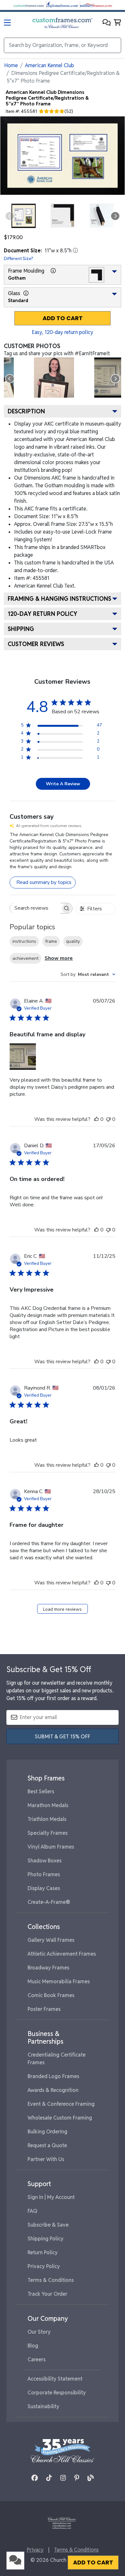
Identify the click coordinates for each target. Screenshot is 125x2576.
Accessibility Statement (55, 2379)
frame (51, 941)
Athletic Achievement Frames (62, 1954)
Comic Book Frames (51, 1995)
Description (26, 411)
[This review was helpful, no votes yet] (96, 1119)
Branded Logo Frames (53, 2076)
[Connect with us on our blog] (91, 2478)
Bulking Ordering (47, 2132)
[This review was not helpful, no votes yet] (108, 1119)
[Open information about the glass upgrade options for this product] (26, 293)
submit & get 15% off (63, 1737)
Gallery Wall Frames (51, 1940)
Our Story (39, 2332)
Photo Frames (44, 1874)
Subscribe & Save (48, 2225)
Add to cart (63, 318)
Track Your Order (47, 2294)
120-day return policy (42, 614)
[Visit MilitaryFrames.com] (96, 5)
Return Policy (43, 2252)
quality (73, 941)
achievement (25, 958)
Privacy (35, 2550)
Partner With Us (46, 2159)
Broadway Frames (48, 1968)
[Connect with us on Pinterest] (77, 2478)
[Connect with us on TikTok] (49, 2478)
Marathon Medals (48, 1805)
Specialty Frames (48, 1833)
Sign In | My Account (51, 2197)
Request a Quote (47, 2145)
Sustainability (43, 2406)
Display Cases (44, 1888)
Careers (37, 2360)
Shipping (21, 629)
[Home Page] (62, 2522)
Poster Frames (44, 2009)
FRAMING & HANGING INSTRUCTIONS (59, 599)
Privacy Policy (44, 2266)
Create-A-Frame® (49, 1902)
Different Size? (19, 258)
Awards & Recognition (53, 2090)
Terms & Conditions (51, 2280)
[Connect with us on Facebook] (35, 2478)
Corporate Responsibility (57, 2393)
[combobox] (88, 974)
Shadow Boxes (45, 1861)
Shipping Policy (46, 2239)
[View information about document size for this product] (75, 250)
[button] (107, 23)
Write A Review (63, 784)
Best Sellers (41, 1792)
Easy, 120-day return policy (63, 332)
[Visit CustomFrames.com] (29, 5)
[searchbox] (35, 908)
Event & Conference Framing (61, 2104)
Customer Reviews (36, 644)
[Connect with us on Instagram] (63, 2478)
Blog (33, 2346)
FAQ (33, 2211)
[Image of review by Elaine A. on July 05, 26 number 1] (23, 1057)
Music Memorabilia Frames (59, 1982)
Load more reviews (62, 1609)
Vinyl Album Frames (51, 1847)
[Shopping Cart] (117, 23)
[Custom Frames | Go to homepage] (62, 23)
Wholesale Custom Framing (60, 2118)
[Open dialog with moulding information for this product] (53, 271)
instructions (24, 941)
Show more (59, 958)
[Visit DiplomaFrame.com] (63, 5)
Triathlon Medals (47, 1819)
